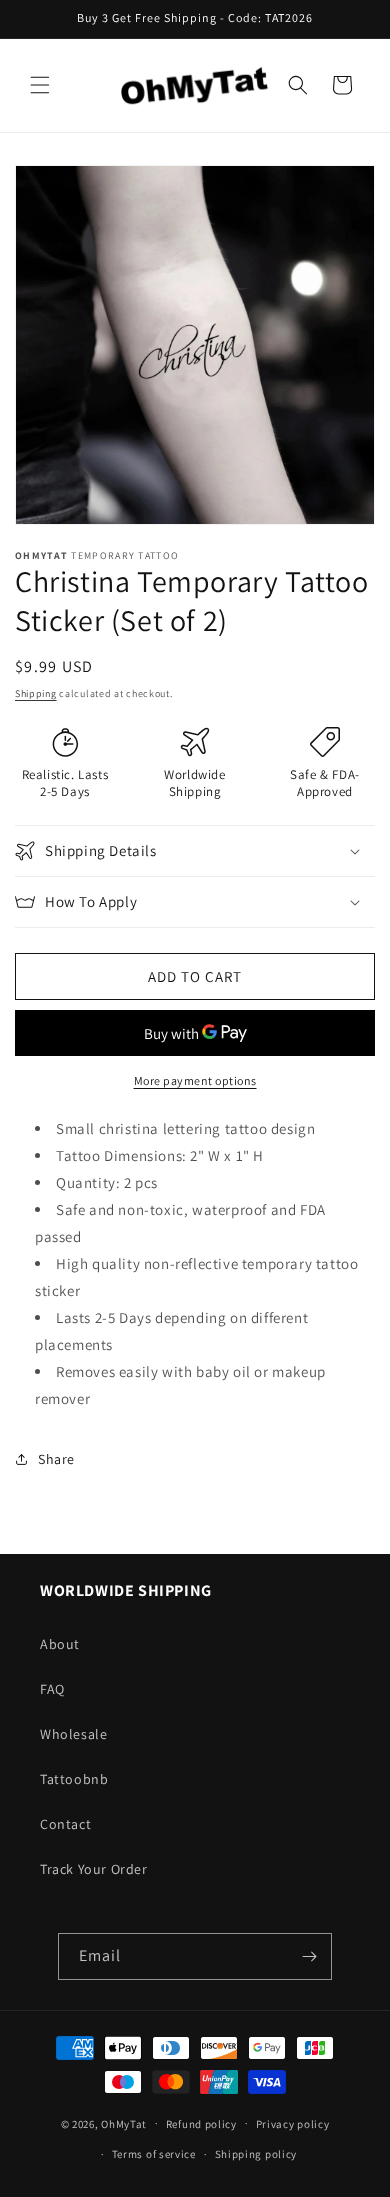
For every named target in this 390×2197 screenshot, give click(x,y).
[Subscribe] (309, 1956)
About (60, 1644)
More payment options (195, 1080)
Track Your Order (94, 1869)
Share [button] (56, 1459)
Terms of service (154, 2154)
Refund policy (201, 2124)
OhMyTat (124, 2123)
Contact (65, 1824)
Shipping (36, 693)
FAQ (52, 1689)
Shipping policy (256, 2154)
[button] (40, 85)
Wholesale (73, 1734)
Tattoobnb (74, 1779)
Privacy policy (293, 2124)
